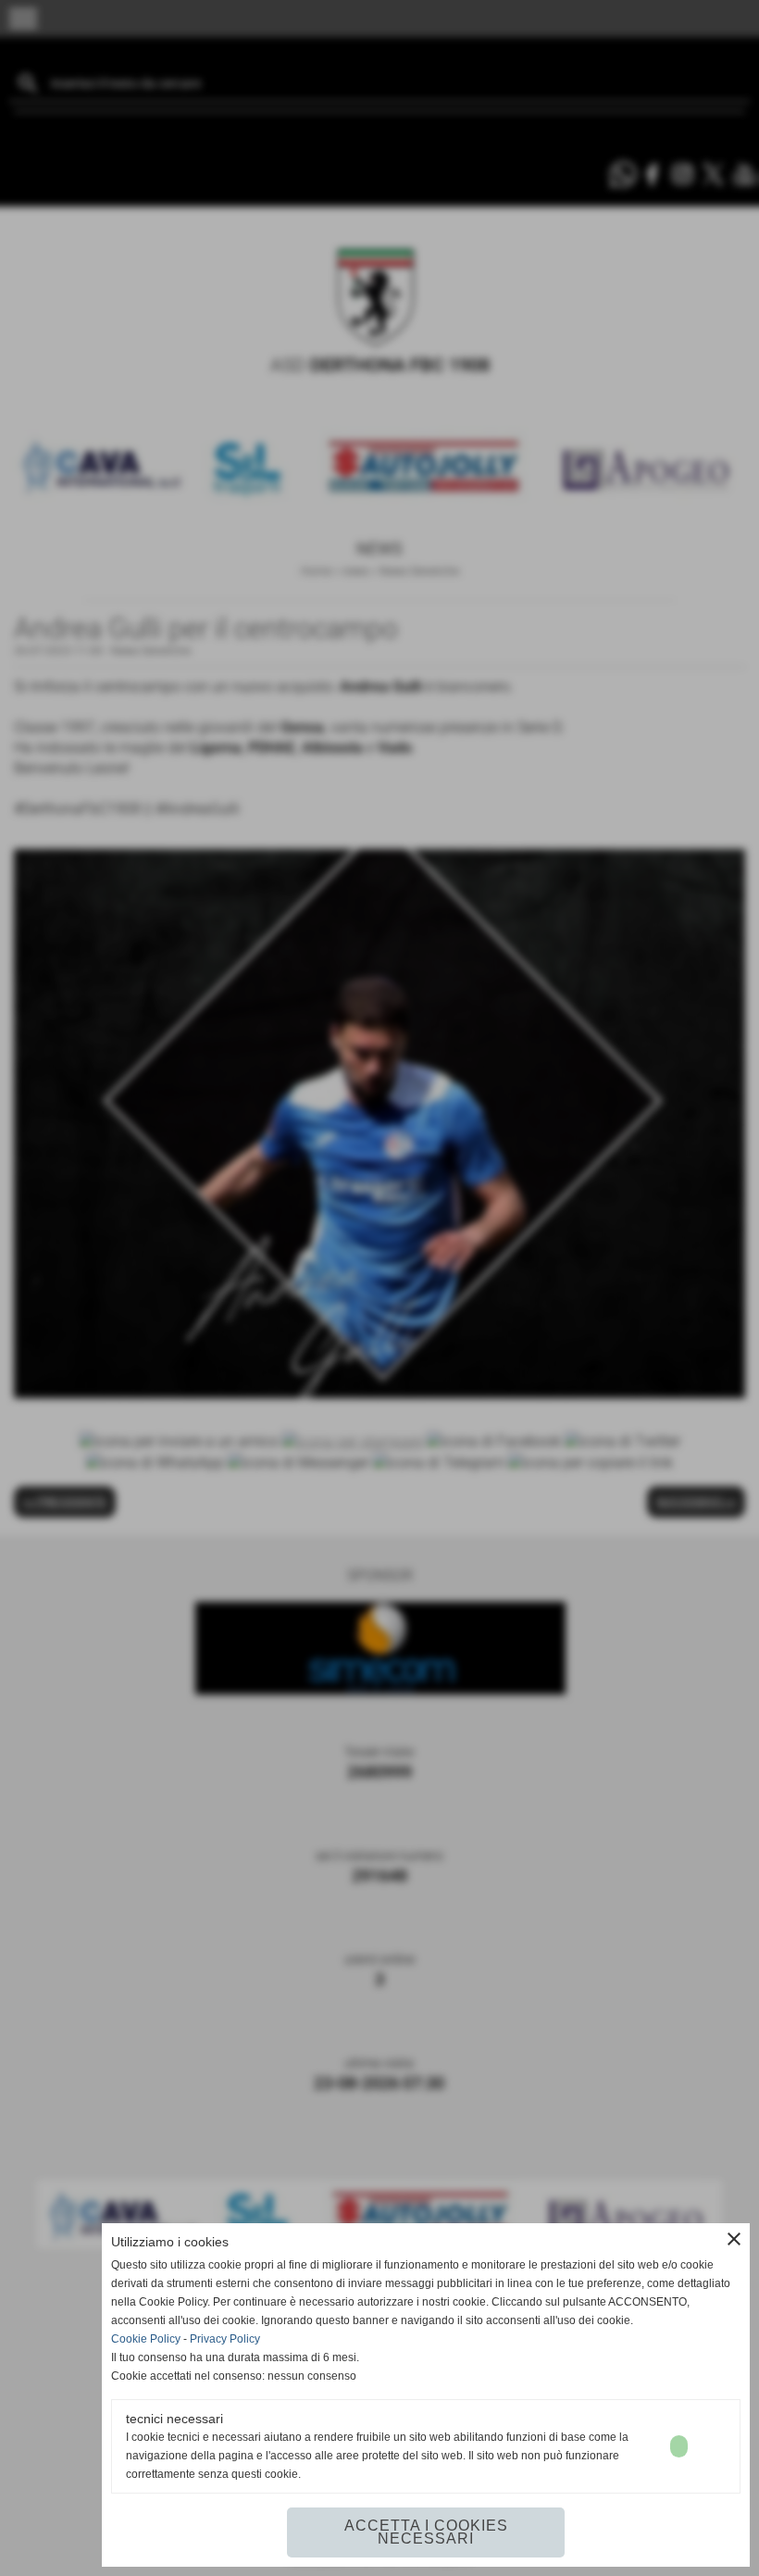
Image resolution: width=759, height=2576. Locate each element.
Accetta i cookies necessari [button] (426, 2532)
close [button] (734, 2239)
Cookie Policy (146, 2339)
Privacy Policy (225, 2339)
